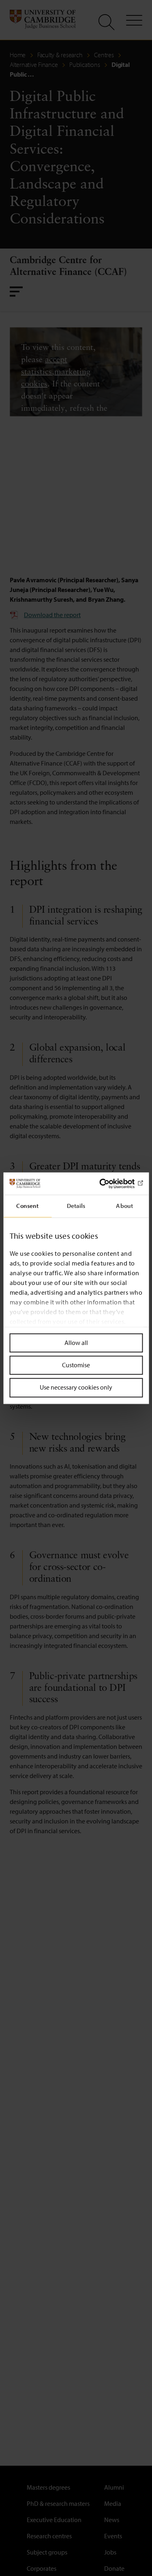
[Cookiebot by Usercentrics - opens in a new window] (108, 1184)
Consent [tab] (27, 1206)
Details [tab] (76, 1206)
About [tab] (124, 1206)
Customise (76, 1365)
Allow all (76, 1343)
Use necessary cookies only (76, 1388)
